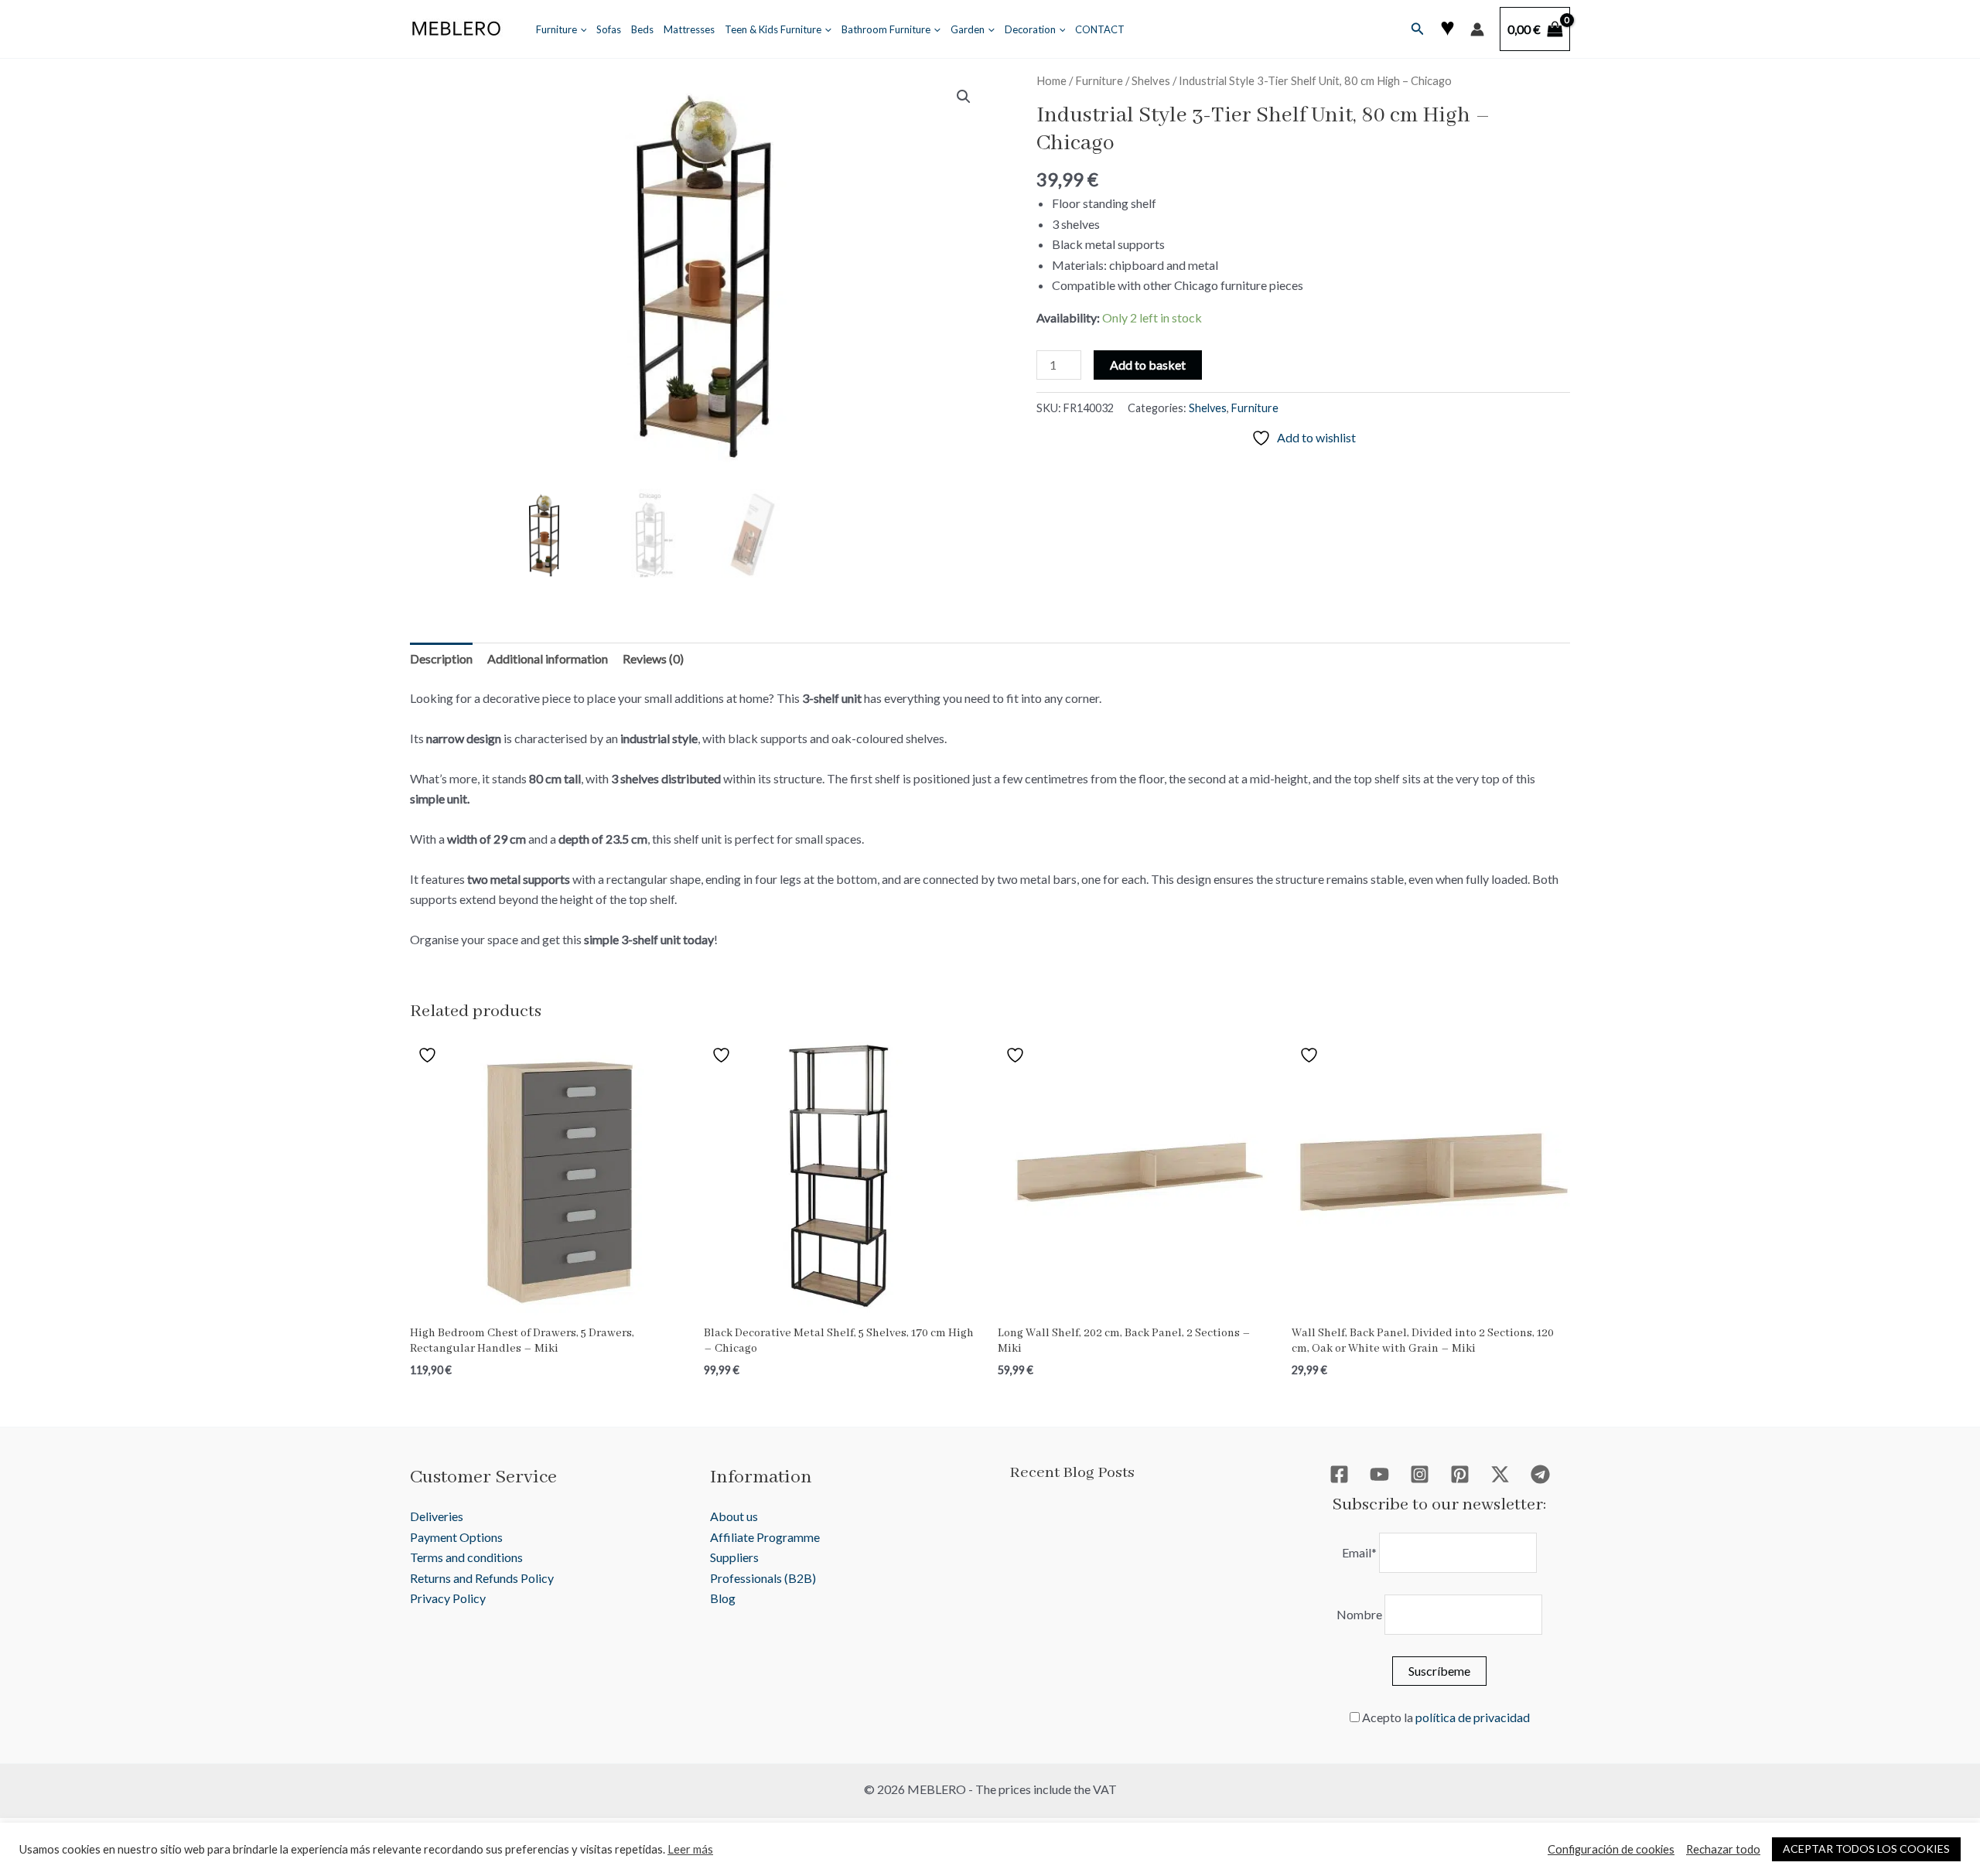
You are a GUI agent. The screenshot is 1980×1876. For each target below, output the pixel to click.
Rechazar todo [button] (1723, 1849)
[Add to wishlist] (429, 1055)
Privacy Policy (448, 1598)
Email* (1359, 1552)
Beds (642, 29)
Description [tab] (441, 658)
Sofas (609, 29)
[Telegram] (1540, 1474)
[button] (580, 29)
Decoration (1030, 29)
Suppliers (734, 1557)
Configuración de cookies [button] (1611, 1849)
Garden (968, 29)
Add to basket (1148, 365)
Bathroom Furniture (886, 29)
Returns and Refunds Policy (482, 1578)
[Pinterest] (1460, 1474)
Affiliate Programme (765, 1537)
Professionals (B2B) (763, 1578)
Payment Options (456, 1537)
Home (1051, 80)
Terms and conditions (466, 1557)
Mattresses (689, 29)
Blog (723, 1598)
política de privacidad (1473, 1717)
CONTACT (1100, 29)
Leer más (690, 1849)
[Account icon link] (1477, 29)
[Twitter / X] (1500, 1474)
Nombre (1359, 1614)
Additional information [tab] (548, 658)
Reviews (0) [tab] (653, 658)
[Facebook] (1339, 1474)
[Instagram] (1420, 1474)
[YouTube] (1379, 1474)
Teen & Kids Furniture (773, 29)
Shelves (1151, 80)
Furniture (556, 29)
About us (734, 1516)
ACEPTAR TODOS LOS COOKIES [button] (1866, 1849)
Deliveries (437, 1516)
